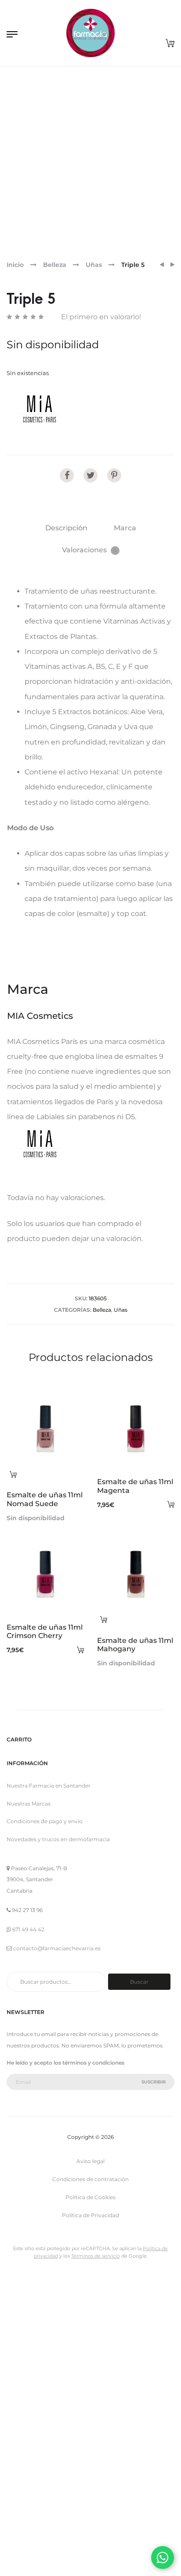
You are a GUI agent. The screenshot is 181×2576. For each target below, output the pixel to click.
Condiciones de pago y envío (45, 1821)
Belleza (55, 265)
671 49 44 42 (28, 1929)
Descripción (66, 528)
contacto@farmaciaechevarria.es (57, 1948)
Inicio (15, 265)
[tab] (66, 528)
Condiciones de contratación (90, 2179)
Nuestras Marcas (29, 1804)
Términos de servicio (96, 2256)
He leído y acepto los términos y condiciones (65, 2063)
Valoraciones (89, 550)
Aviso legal (90, 2161)
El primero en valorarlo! (101, 317)
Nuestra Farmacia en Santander (49, 1786)
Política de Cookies (90, 2197)
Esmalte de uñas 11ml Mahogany (135, 1645)
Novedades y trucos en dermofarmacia (58, 1839)
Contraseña (20, 2410)
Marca (125, 528)
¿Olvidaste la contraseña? (130, 2555)
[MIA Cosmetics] (40, 409)
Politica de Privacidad (90, 2215)
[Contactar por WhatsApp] (163, 2558)
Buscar (139, 1982)
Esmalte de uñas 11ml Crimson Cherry (45, 1631)
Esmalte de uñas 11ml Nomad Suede (45, 1499)
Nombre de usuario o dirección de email (64, 2364)
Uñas (94, 265)
